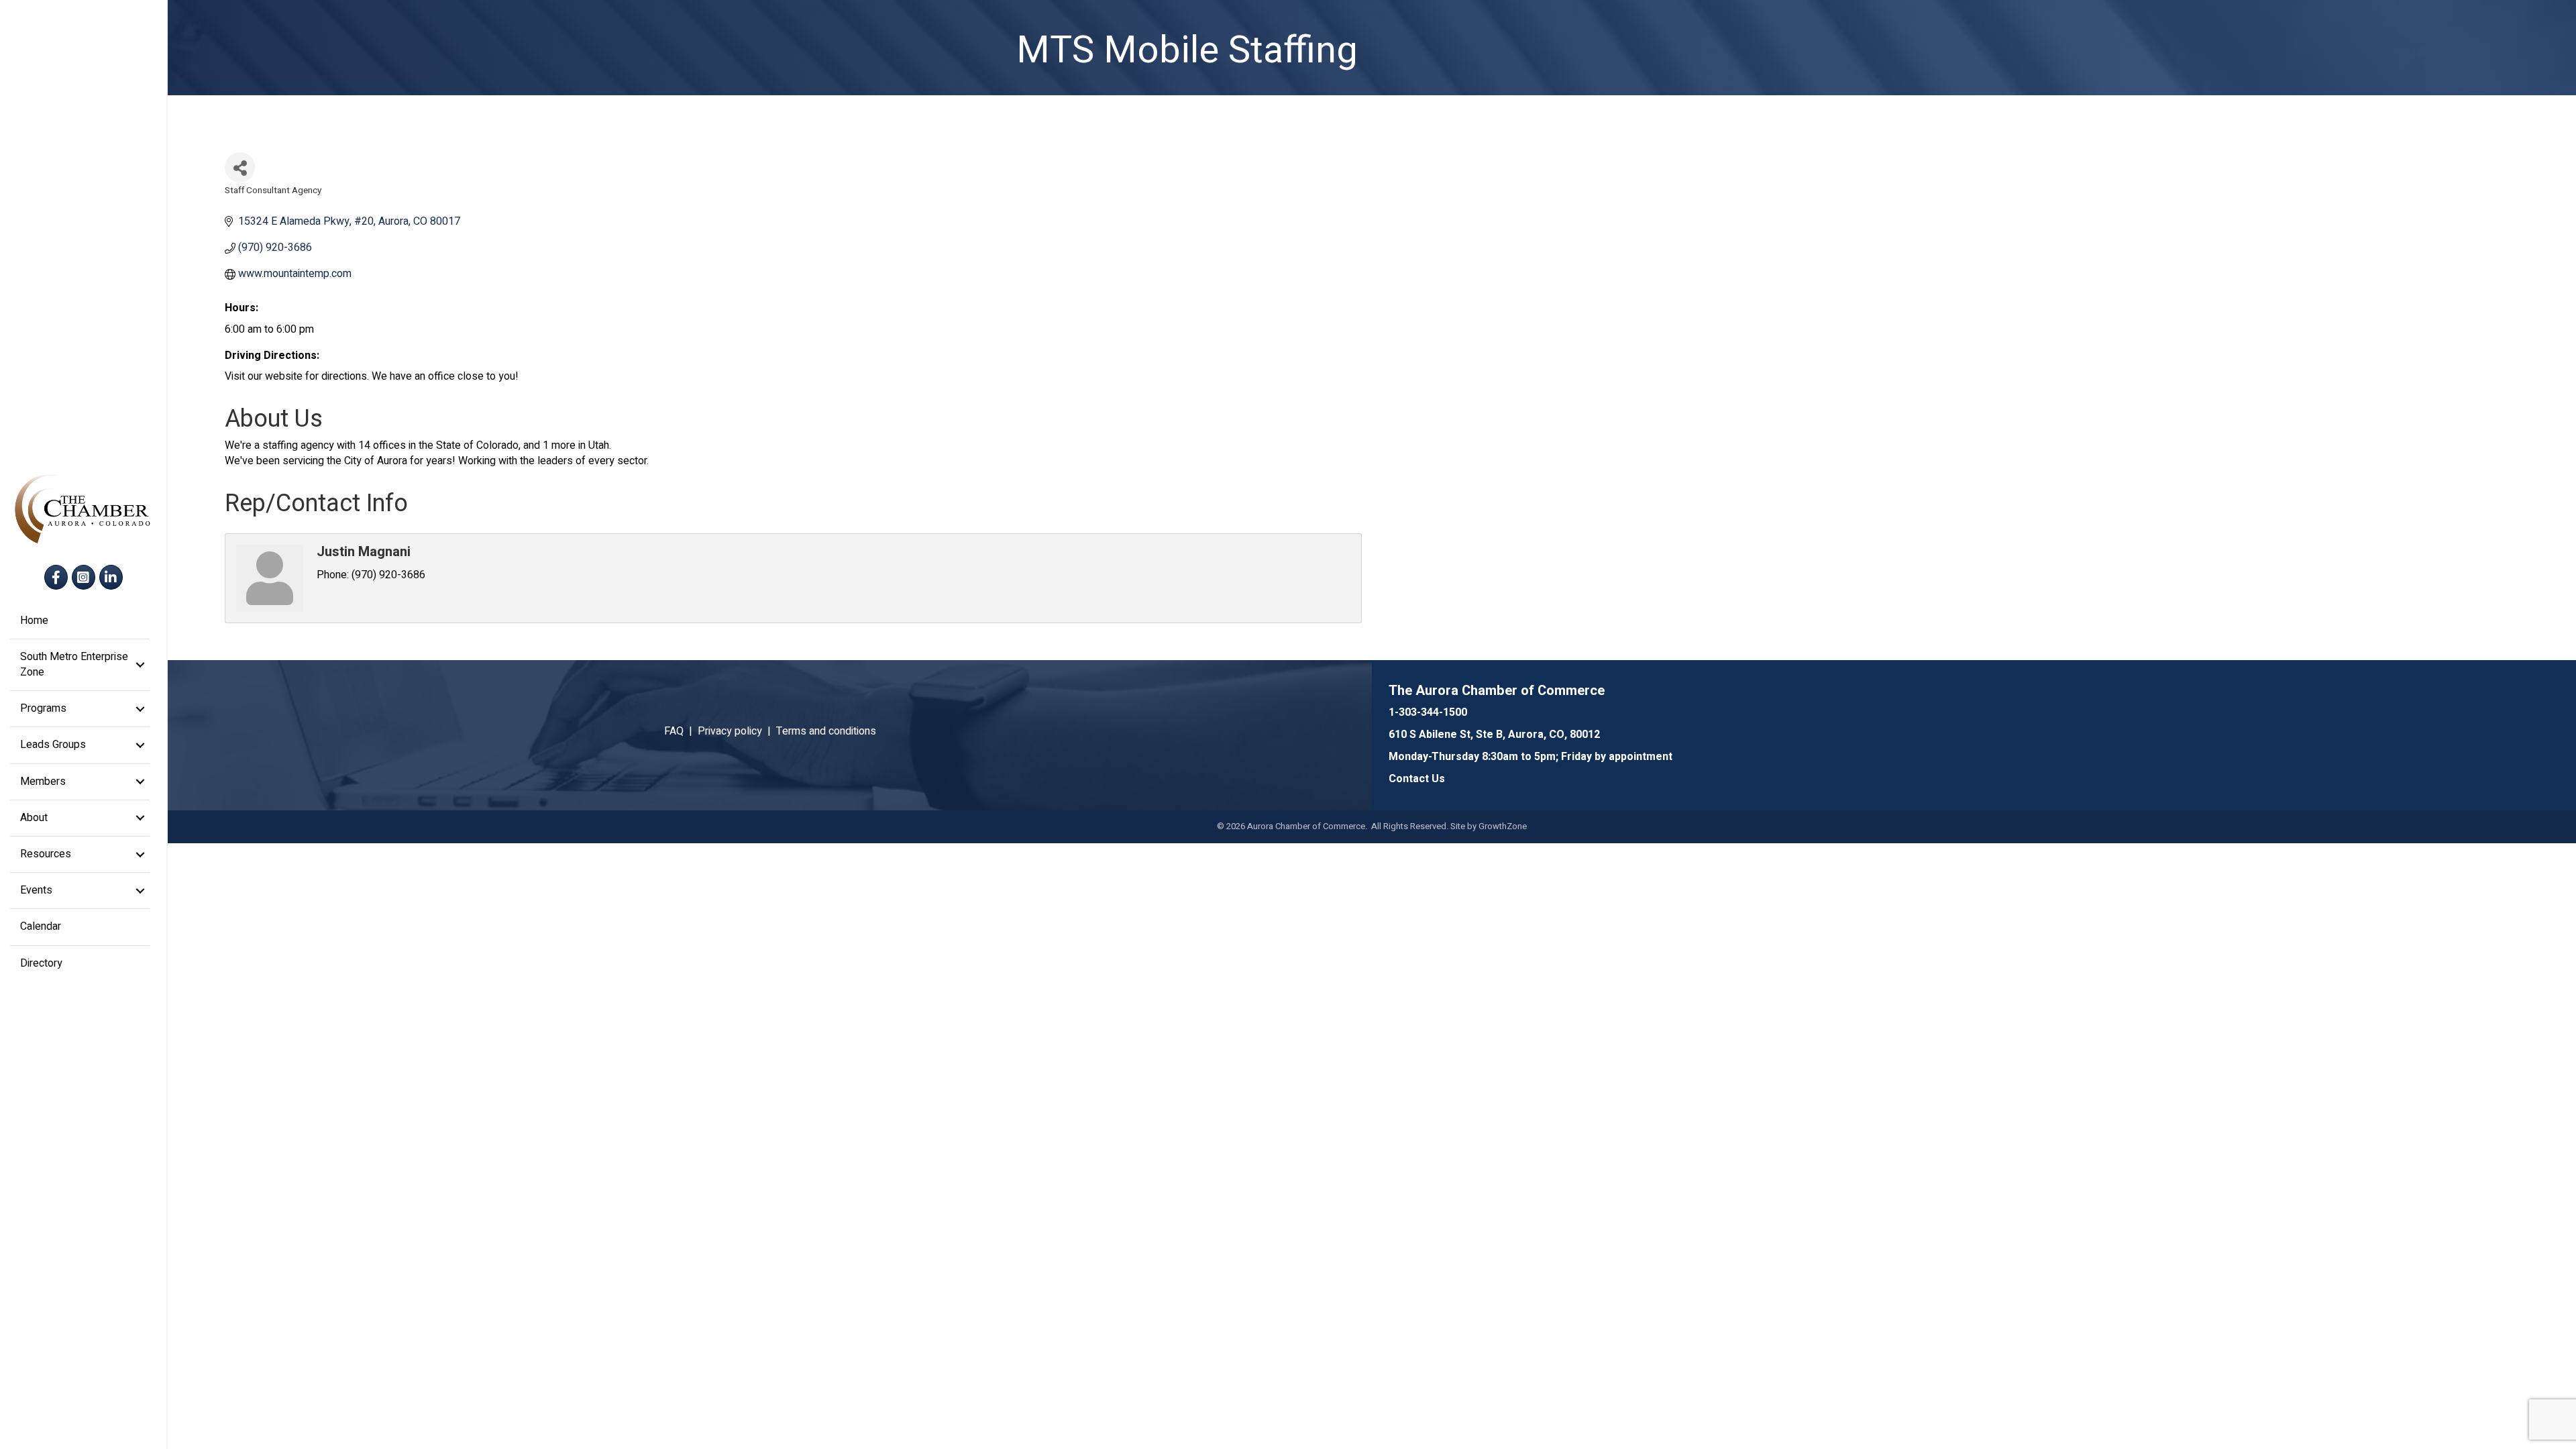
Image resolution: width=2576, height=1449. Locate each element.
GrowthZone (1503, 826)
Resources (46, 854)
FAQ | (681, 731)
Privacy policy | (737, 731)
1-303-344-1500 (1428, 712)
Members (43, 782)
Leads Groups (53, 745)
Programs (43, 708)
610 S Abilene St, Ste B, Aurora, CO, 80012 (1494, 735)
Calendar (41, 926)
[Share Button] (240, 167)
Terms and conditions (826, 731)
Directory (41, 963)
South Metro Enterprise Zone (74, 664)
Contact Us (1417, 779)
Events (36, 890)
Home (34, 621)
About (34, 818)
